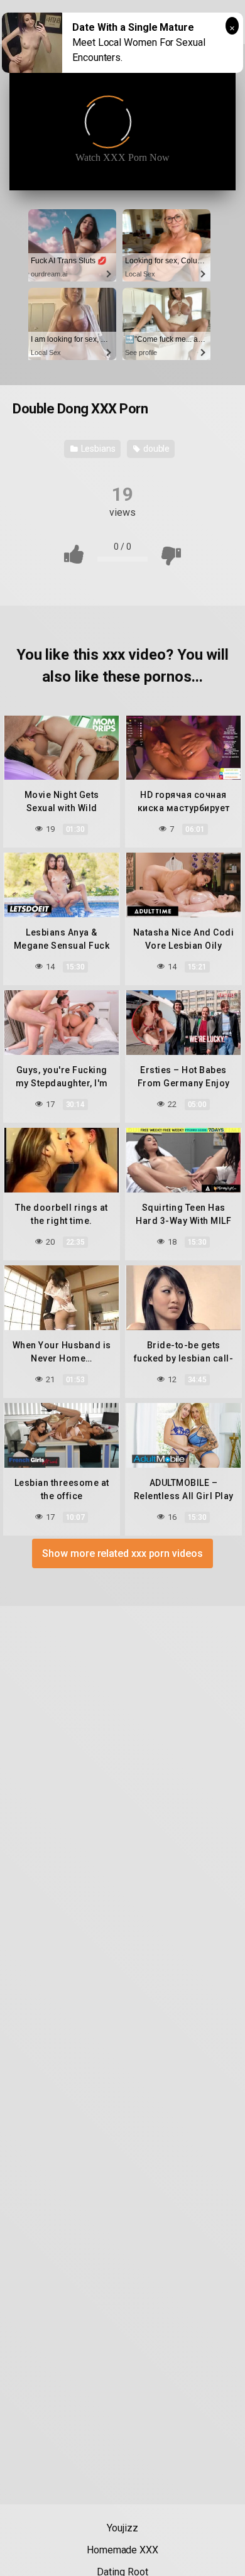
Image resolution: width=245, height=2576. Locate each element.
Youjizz (122, 2528)
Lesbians (97, 449)
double (155, 449)
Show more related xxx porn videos (122, 1553)
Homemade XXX (122, 2550)
